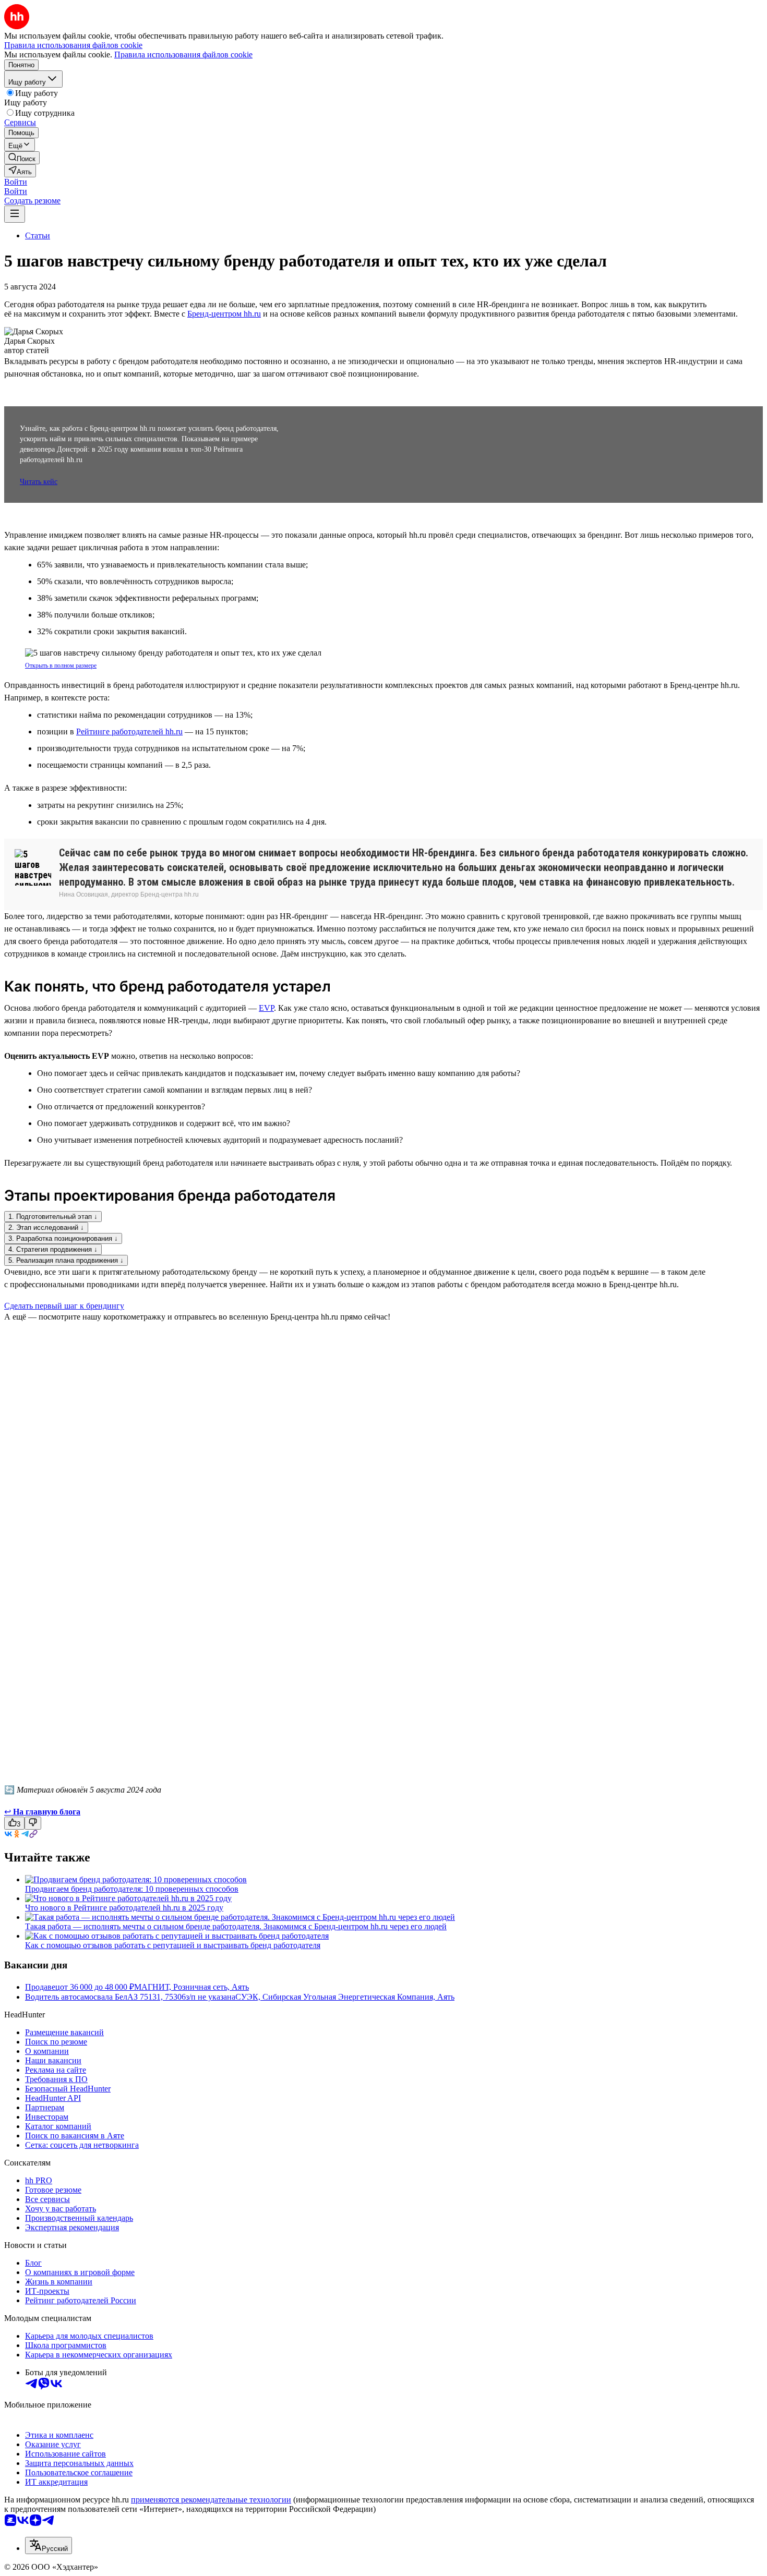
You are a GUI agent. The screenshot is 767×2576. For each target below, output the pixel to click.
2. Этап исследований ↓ (46, 1227)
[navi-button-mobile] (15, 214)
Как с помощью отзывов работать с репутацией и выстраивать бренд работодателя (173, 1945)
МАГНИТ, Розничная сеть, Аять (191, 1987)
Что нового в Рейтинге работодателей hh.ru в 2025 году (124, 1908)
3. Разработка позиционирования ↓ (63, 1238)
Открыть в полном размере (61, 666)
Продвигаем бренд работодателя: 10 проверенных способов (132, 1889)
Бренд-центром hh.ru (224, 314)
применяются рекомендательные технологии (211, 2500)
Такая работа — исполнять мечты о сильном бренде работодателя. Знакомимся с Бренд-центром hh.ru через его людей (236, 1926)
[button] (16, 182)
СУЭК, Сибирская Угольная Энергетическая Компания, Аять (345, 1997)
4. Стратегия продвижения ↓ (53, 1249)
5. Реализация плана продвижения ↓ (66, 1260)
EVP (266, 1008)
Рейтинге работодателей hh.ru (129, 731)
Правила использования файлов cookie (183, 55)
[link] (22, 158)
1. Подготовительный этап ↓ (53, 1217)
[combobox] (49, 2545)
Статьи (38, 235)
